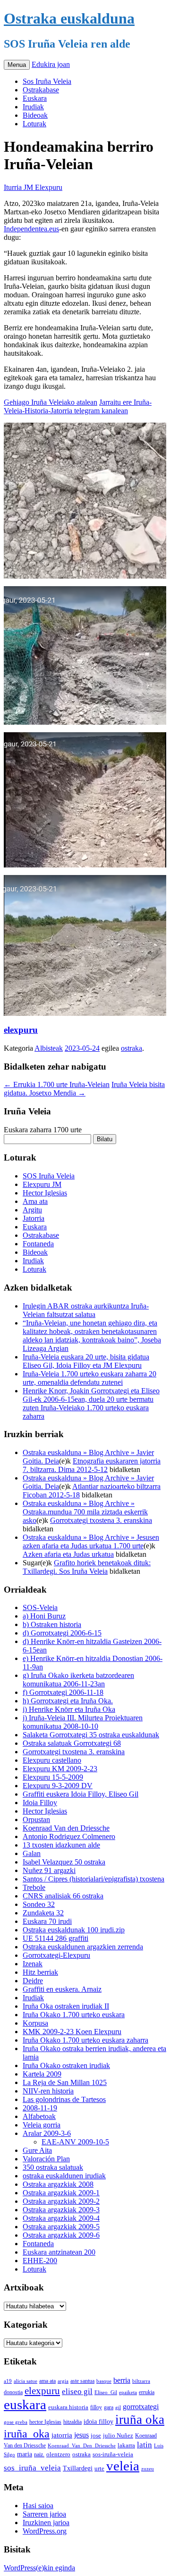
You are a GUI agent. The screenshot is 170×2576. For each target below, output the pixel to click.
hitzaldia (72, 2422)
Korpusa (35, 2023)
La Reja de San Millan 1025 (65, 2082)
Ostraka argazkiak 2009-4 (61, 2218)
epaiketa (128, 2392)
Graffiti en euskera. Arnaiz (62, 1989)
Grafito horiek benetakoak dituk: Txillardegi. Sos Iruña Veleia (87, 1567)
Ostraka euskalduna (69, 18)
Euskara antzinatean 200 (59, 2252)
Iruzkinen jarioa (46, 2523)
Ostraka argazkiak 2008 (58, 2184)
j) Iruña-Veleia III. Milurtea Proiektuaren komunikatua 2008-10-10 (83, 1722)
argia (63, 2381)
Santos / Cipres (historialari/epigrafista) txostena (93, 1879)
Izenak (33, 1964)
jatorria (62, 2435)
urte (99, 2469)
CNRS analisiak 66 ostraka (63, 1896)
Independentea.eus (31, 229)
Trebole (34, 1887)
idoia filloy (98, 2421)
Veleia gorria (42, 2125)
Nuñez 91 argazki (49, 1870)
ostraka (132, 1048)
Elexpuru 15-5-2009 (53, 1777)
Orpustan (36, 1820)
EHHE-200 (40, 2261)
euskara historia (68, 2407)
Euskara (35, 98)
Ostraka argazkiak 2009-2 (61, 2201)
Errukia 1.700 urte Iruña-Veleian (57, 1084)
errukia (147, 2392)
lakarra (126, 2445)
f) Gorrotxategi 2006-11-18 (63, 1692)
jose (96, 2435)
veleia (123, 2466)
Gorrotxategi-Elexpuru (56, 1955)
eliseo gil (77, 2392)
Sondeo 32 (39, 1904)
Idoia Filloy (40, 1803)
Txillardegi (78, 2468)
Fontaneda (38, 1244)
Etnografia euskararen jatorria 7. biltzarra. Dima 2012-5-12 (92, 1465)
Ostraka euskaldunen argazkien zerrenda (83, 1947)
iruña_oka (27, 2433)
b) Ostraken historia (52, 1624)
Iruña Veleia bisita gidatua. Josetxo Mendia (84, 1089)
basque (104, 2381)
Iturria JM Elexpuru (33, 187)
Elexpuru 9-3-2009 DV (58, 1786)
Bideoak (35, 115)
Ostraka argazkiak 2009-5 (61, 2227)
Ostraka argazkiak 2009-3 (61, 2210)
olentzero (58, 2454)
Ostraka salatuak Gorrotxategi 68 (72, 1743)
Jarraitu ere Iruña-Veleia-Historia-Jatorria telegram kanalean (78, 406)
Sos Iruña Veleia (47, 81)
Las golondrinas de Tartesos (64, 2099)
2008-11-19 (40, 2108)
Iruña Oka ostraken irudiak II (66, 2006)
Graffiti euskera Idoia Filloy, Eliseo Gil (81, 1794)
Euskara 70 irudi (47, 1921)
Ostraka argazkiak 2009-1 (61, 2193)
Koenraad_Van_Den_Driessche (82, 2445)
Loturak (34, 124)
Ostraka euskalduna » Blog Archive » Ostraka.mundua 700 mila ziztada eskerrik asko (85, 1512)
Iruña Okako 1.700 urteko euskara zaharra (85, 2040)
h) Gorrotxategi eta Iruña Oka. (68, 1701)
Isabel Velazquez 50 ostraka (64, 1862)
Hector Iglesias (45, 1193)
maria (25, 2454)
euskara (25, 2404)
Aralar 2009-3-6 (47, 2133)
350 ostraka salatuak (53, 2167)
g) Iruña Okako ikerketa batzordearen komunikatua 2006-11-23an (78, 1680)
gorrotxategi (141, 2407)
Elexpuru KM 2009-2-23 (60, 1769)
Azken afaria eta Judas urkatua (68, 1554)
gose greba (16, 2422)
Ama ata (35, 1201)
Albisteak (49, 1048)
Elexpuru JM (42, 1184)
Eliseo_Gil (106, 2392)
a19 (8, 2381)
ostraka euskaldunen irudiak (64, 2176)
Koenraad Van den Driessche (66, 1828)
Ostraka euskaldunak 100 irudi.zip (74, 1930)
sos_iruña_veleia (32, 2468)
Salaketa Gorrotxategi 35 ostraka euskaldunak (91, 1735)
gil (118, 2407)
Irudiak (33, 107)
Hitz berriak (40, 1972)
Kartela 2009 (42, 2074)
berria (122, 2380)
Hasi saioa (38, 2506)
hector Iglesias (45, 2422)
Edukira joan (51, 64)
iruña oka (140, 2420)
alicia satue (25, 2381)
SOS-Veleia (40, 1607)
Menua (17, 65)
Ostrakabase (41, 90)
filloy (96, 2407)
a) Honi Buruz (44, 1616)
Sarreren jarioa (44, 2514)
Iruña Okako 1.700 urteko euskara (74, 2015)
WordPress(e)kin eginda (39, 2568)
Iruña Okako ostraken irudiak (66, 2065)
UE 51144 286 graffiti (55, 1938)
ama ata (47, 2381)
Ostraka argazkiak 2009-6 (61, 2235)
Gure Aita (37, 2150)
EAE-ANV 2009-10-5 (75, 2142)
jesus (81, 2435)
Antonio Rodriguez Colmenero (69, 1836)
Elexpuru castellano (52, 1760)
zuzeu (148, 2469)
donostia (13, 2392)
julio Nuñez (118, 2435)
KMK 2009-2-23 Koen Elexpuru (72, 2032)
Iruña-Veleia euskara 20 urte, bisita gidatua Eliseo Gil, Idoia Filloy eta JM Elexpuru (86, 1361)
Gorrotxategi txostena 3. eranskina (101, 1520)
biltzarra (141, 2381)
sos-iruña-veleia (113, 2454)
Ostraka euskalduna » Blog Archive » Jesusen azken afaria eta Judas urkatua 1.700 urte (91, 1542)
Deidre (33, 1981)
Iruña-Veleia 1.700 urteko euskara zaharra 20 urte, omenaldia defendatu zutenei (89, 1378)
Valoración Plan (46, 2159)
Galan (32, 1853)
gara (109, 2407)
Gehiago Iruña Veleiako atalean (51, 402)
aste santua (82, 2381)
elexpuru (21, 1030)
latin (144, 2445)
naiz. (39, 2454)
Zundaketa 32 (43, 1913)
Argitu (32, 1210)
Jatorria (34, 1218)
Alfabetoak (39, 2116)
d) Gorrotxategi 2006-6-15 (62, 1633)
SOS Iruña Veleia (49, 1176)
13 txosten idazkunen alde (61, 1845)
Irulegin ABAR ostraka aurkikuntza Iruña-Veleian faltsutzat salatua (86, 1310)
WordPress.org (45, 2531)
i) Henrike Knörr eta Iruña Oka (69, 1709)
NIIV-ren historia (48, 2091)
